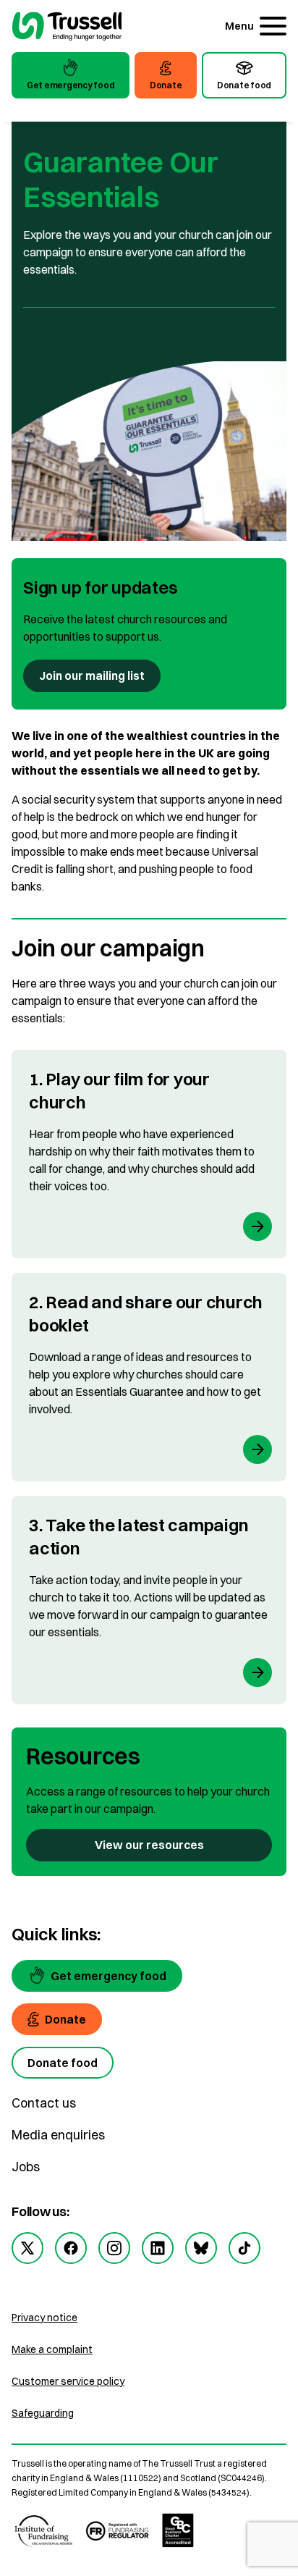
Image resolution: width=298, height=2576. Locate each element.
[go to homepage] (67, 28)
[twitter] (27, 2248)
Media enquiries (58, 2135)
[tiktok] (244, 2248)
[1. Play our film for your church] (149, 1154)
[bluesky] (201, 2248)
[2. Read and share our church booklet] (149, 1377)
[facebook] (71, 2248)
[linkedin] (158, 2248)
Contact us (44, 2103)
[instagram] (114, 2248)
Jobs (26, 2167)
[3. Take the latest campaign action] (149, 1600)
